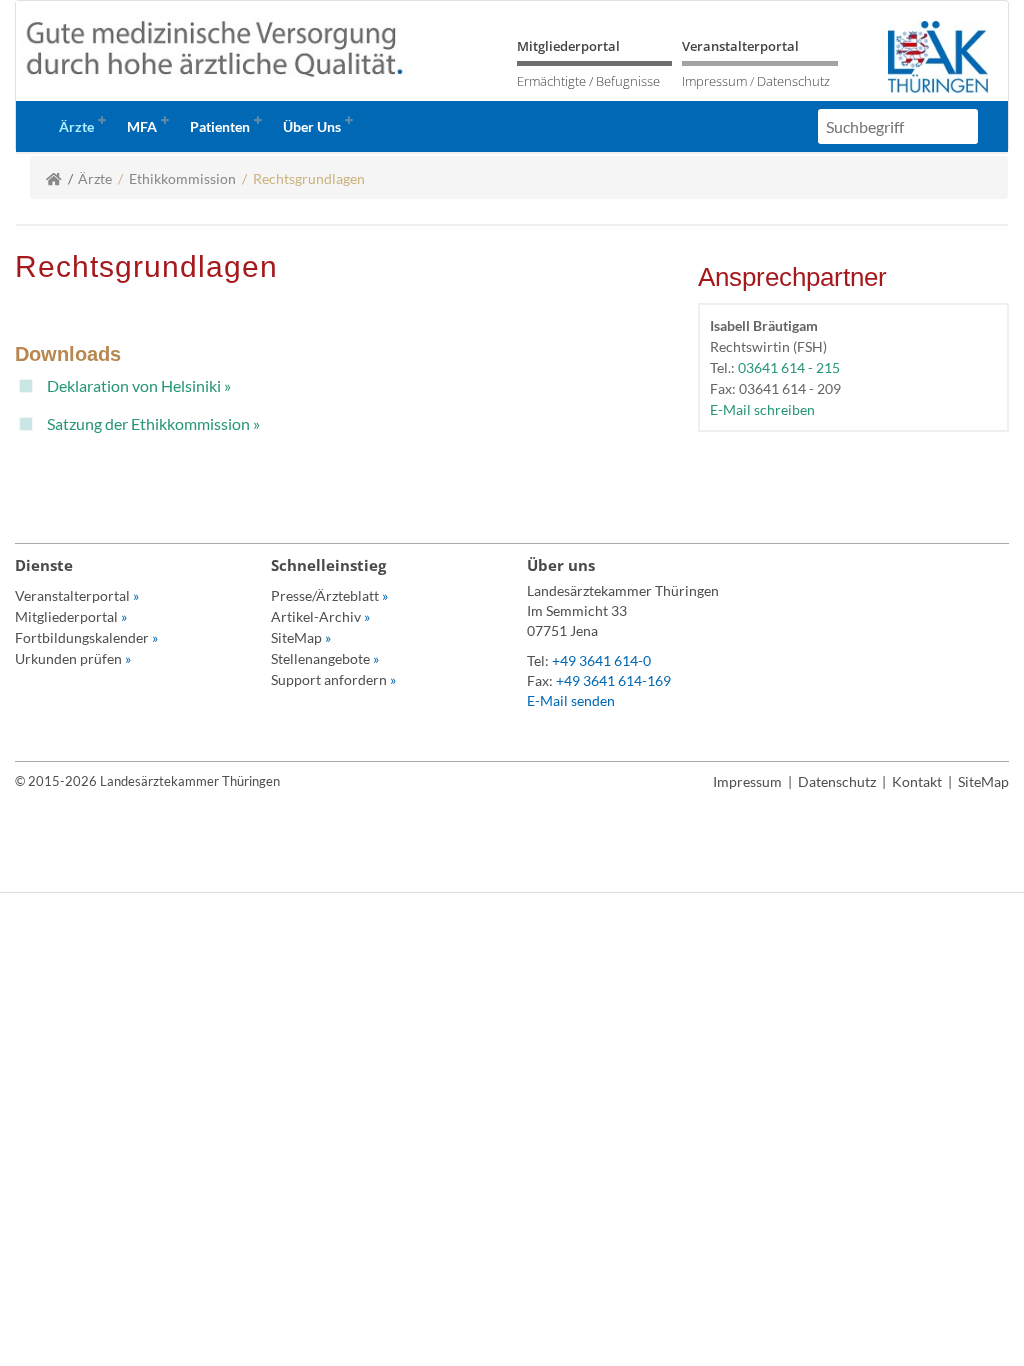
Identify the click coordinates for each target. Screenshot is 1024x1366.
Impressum (714, 81)
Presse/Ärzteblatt (329, 595)
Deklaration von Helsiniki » (139, 385)
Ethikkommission (182, 178)
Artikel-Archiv (320, 616)
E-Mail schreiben (762, 409)
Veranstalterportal (740, 46)
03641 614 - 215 (789, 367)
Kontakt (917, 781)
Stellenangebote (325, 658)
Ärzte (95, 178)
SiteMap (301, 637)
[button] (80, 126)
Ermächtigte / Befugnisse (588, 81)
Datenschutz (793, 81)
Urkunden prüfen (73, 658)
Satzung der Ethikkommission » (153, 423)
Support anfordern (333, 679)
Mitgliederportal (568, 46)
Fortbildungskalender (86, 637)
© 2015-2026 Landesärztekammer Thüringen (147, 781)
